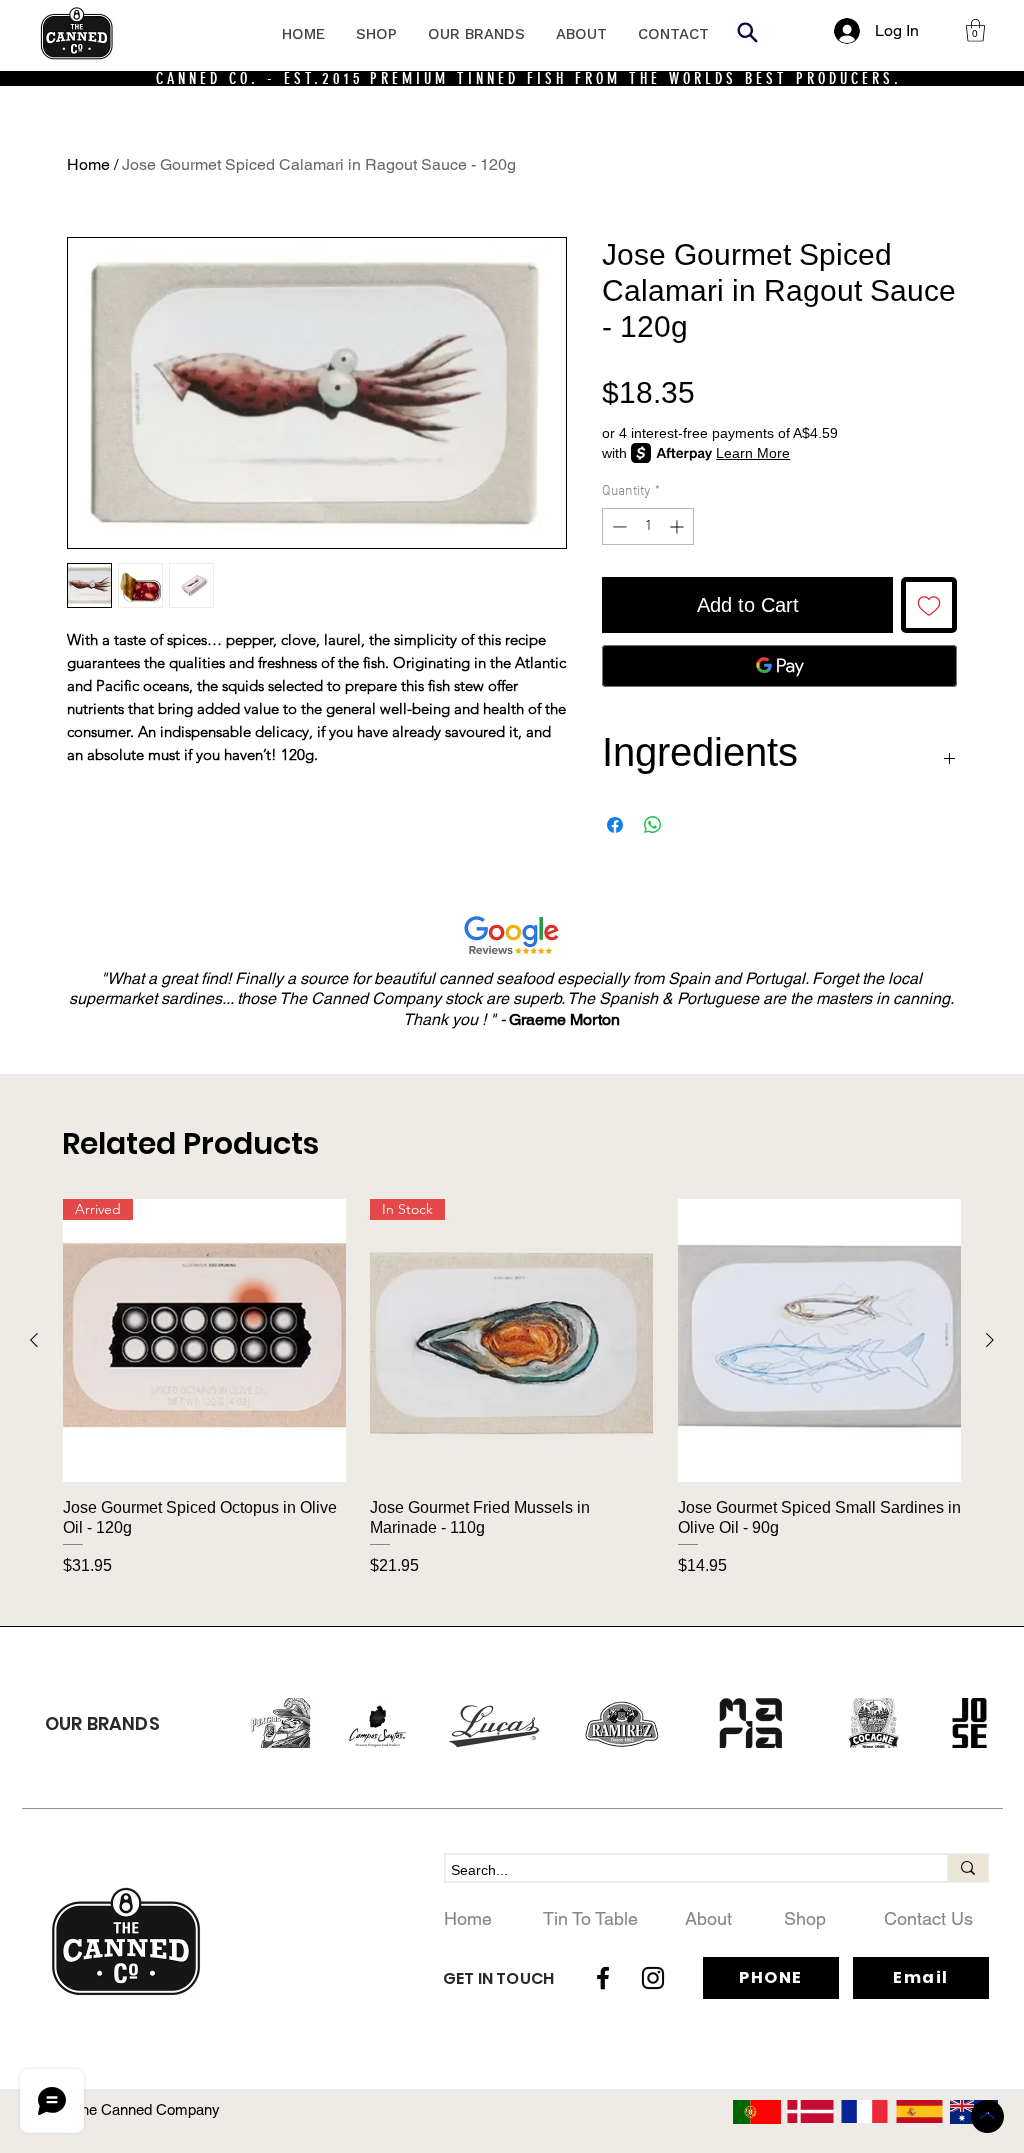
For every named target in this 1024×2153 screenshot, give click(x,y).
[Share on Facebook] (615, 825)
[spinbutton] (648, 526)
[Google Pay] (779, 666)
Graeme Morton (564, 1019)
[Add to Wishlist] (929, 605)
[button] (975, 30)
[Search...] (967, 1868)
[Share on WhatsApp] (653, 825)
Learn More (753, 453)
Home (88, 164)
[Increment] (678, 526)
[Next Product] (990, 1340)
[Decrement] (617, 526)
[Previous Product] (34, 1340)
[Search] (747, 32)
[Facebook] (603, 1978)
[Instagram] (653, 1978)
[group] (512, 1388)
